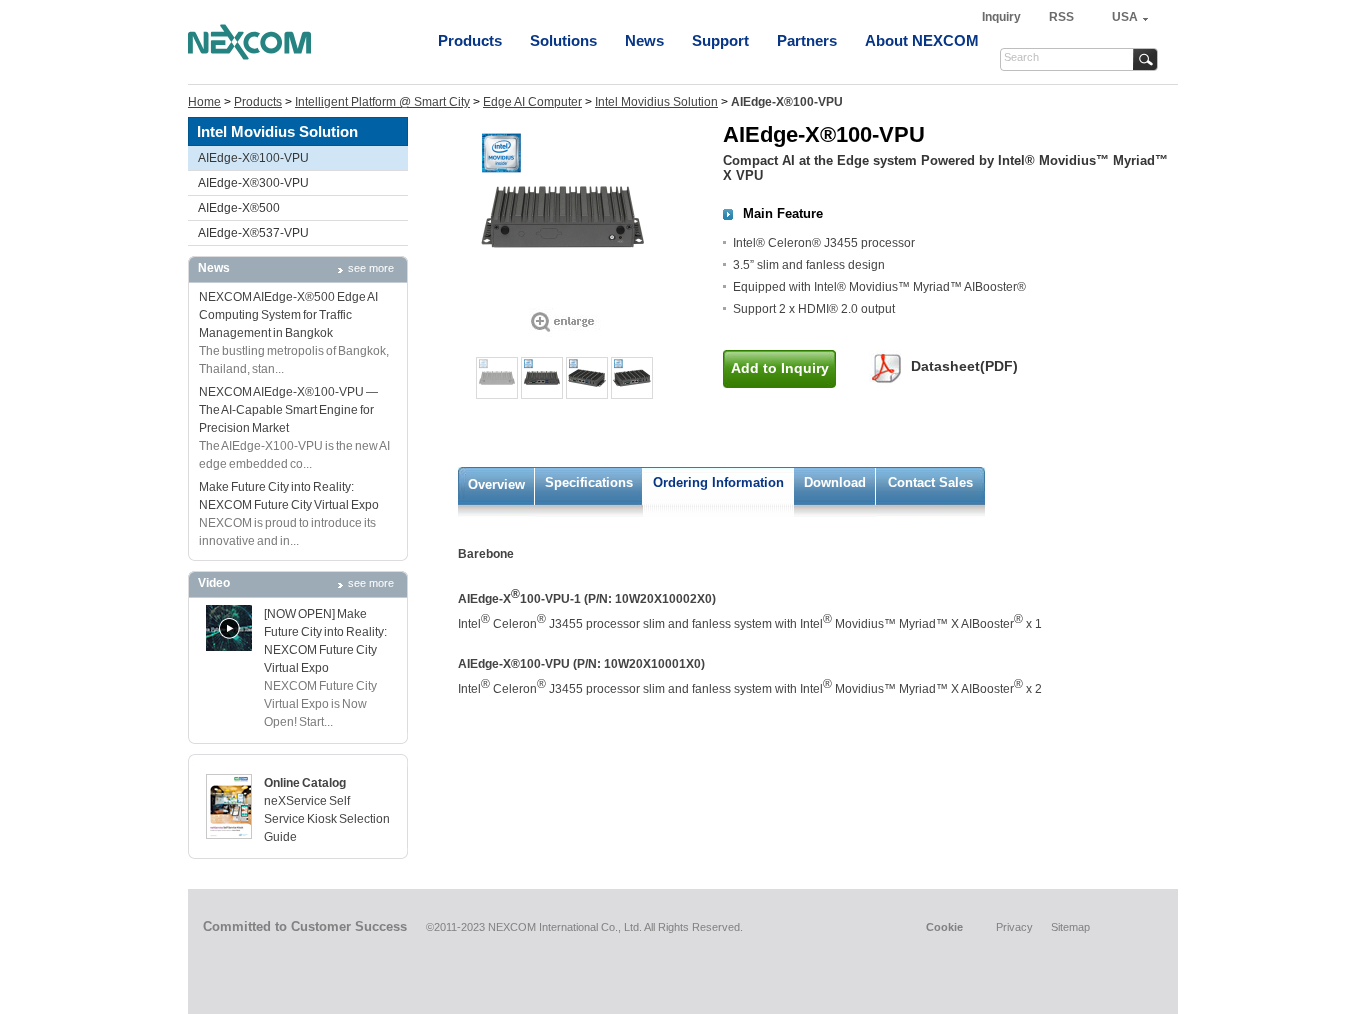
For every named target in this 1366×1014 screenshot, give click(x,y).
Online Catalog (305, 783)
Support (720, 40)
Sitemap (1070, 927)
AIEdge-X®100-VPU (253, 158)
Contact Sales (930, 482)
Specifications (589, 482)
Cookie (944, 927)
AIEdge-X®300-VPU (253, 183)
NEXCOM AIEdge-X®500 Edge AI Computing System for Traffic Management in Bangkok (288, 315)
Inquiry (1003, 17)
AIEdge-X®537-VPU (253, 233)
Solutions (563, 40)
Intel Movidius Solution (656, 102)
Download (835, 482)
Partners (807, 40)
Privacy (1014, 927)
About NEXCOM (922, 40)
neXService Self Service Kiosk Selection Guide (327, 819)
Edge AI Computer (532, 102)
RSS (1061, 17)
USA (1125, 17)
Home (204, 102)
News (644, 40)
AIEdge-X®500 (239, 208)
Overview (496, 484)
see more (371, 268)
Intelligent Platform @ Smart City (382, 102)
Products (470, 40)
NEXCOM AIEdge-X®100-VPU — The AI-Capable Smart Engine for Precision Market (288, 410)
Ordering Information (718, 482)
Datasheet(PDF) (964, 366)
